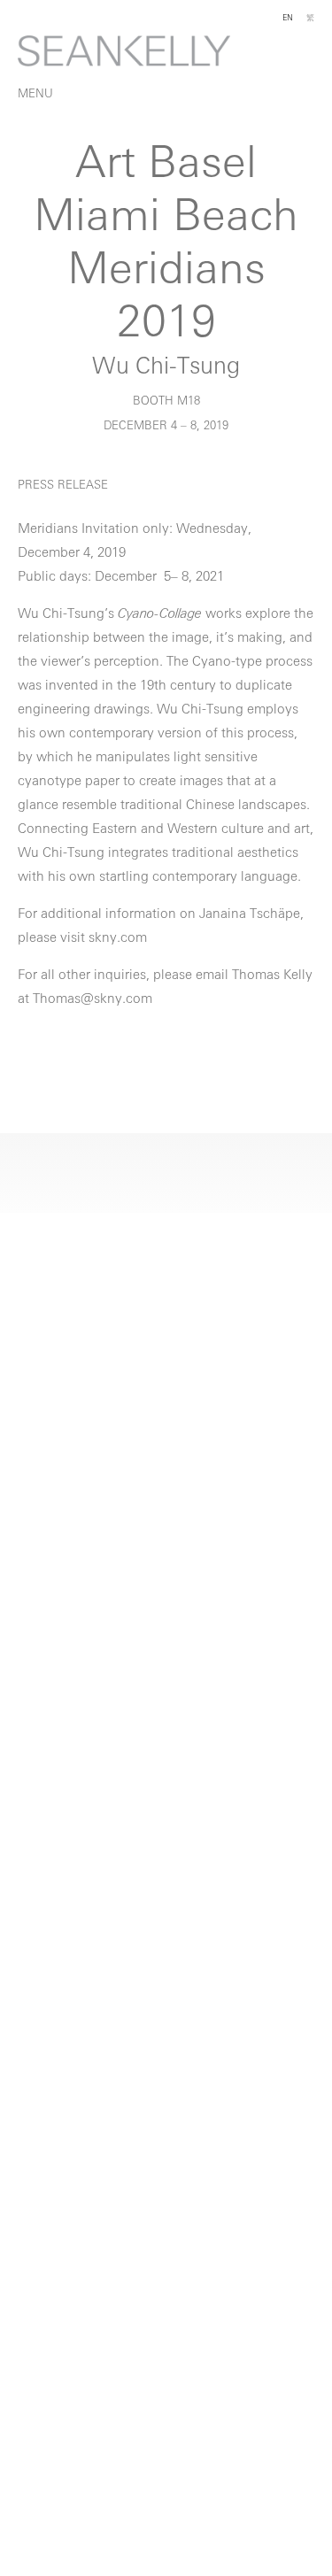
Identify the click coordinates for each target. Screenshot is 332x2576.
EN (288, 18)
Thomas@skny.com (93, 1000)
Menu (35, 94)
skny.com (118, 939)
